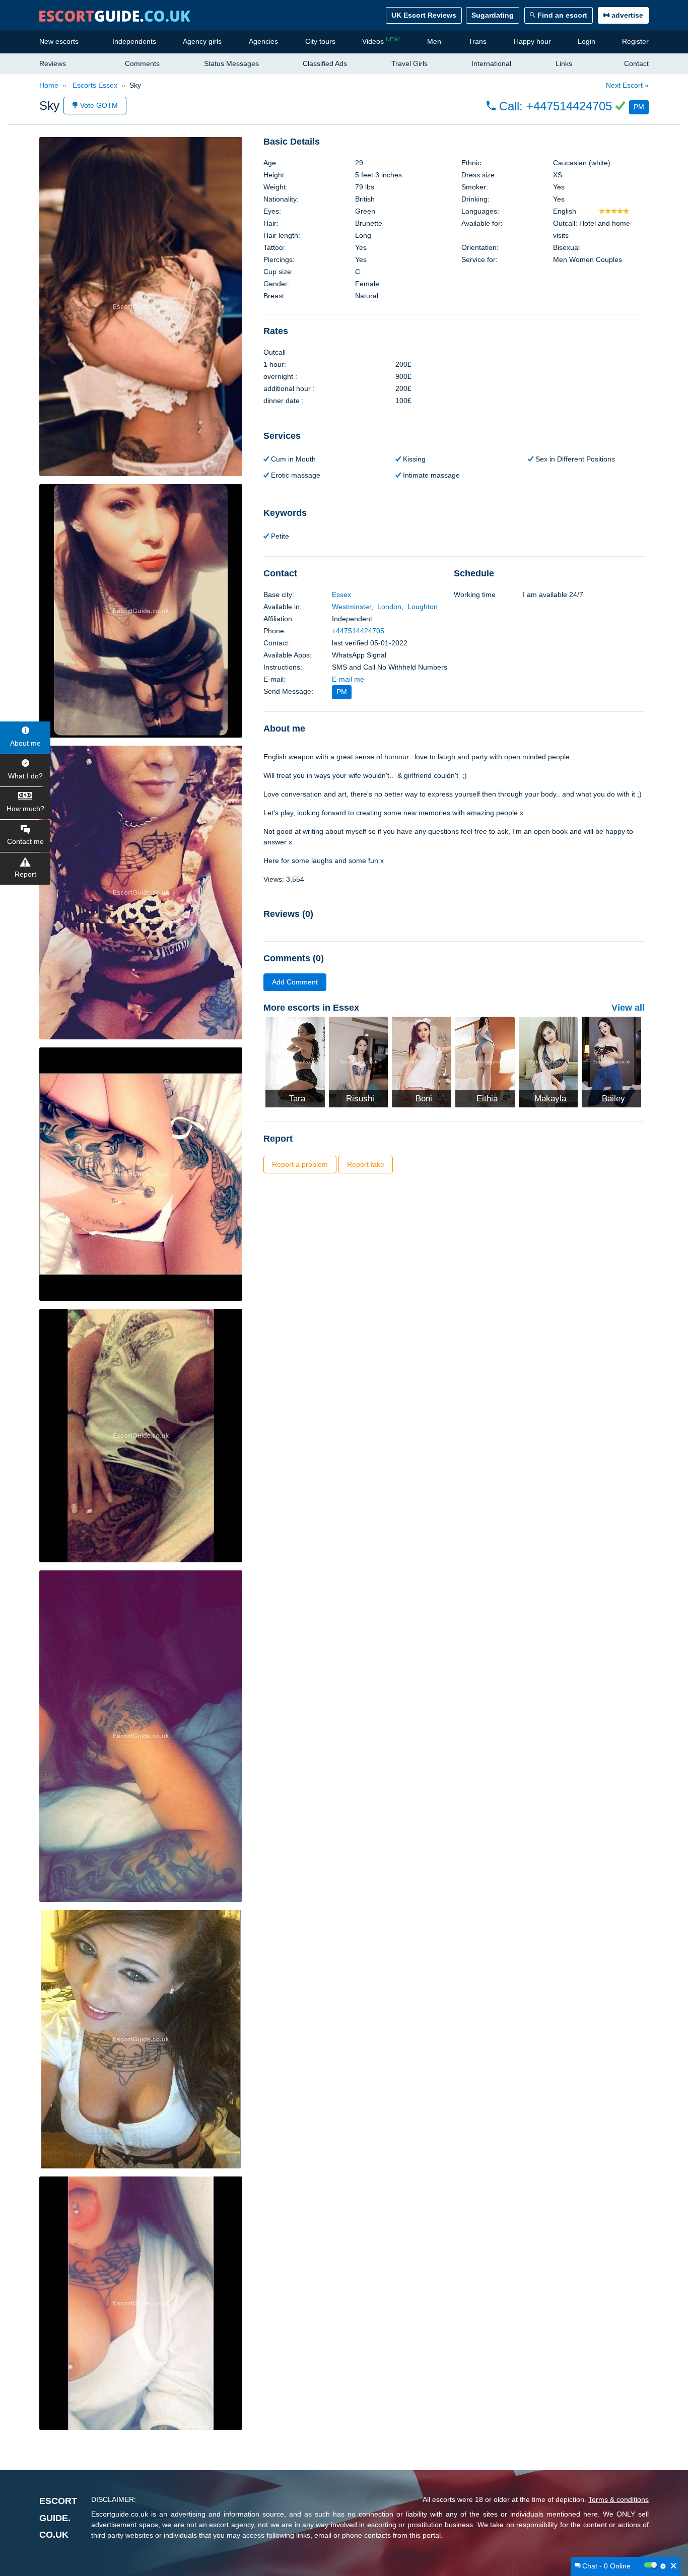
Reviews (53, 63)
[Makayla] (548, 1062)
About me (25, 743)
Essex (341, 595)
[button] (568, 106)
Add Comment (295, 982)
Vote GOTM (98, 105)
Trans (477, 41)
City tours (320, 41)
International (491, 63)
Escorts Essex (94, 85)
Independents (134, 41)
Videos (381, 41)
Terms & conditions (618, 2499)
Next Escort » (627, 85)
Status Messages (231, 63)
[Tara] (295, 1062)
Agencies (263, 41)
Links (564, 63)
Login (587, 41)
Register (635, 41)
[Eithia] (485, 1062)
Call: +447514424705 (556, 106)
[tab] (454, 142)
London (389, 607)
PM (639, 107)
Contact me (25, 841)
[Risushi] (359, 1062)
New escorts (59, 41)
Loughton (423, 607)
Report (25, 874)
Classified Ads (325, 63)
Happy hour (532, 41)
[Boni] (422, 1062)
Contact (636, 63)
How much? (25, 809)
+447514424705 (358, 631)
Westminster (352, 607)
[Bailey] (611, 1062)
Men (434, 41)
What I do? (25, 776)
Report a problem (300, 1164)
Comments (142, 63)
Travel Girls (409, 63)
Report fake (366, 1164)
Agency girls (202, 41)
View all (628, 1008)
